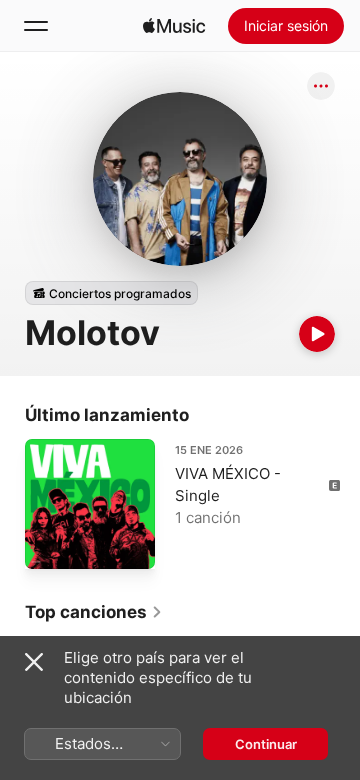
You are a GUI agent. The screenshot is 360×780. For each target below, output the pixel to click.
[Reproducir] (317, 334)
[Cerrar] (34, 662)
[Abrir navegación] (36, 26)
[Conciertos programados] (111, 293)
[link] (94, 612)
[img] (174, 26)
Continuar (266, 744)
